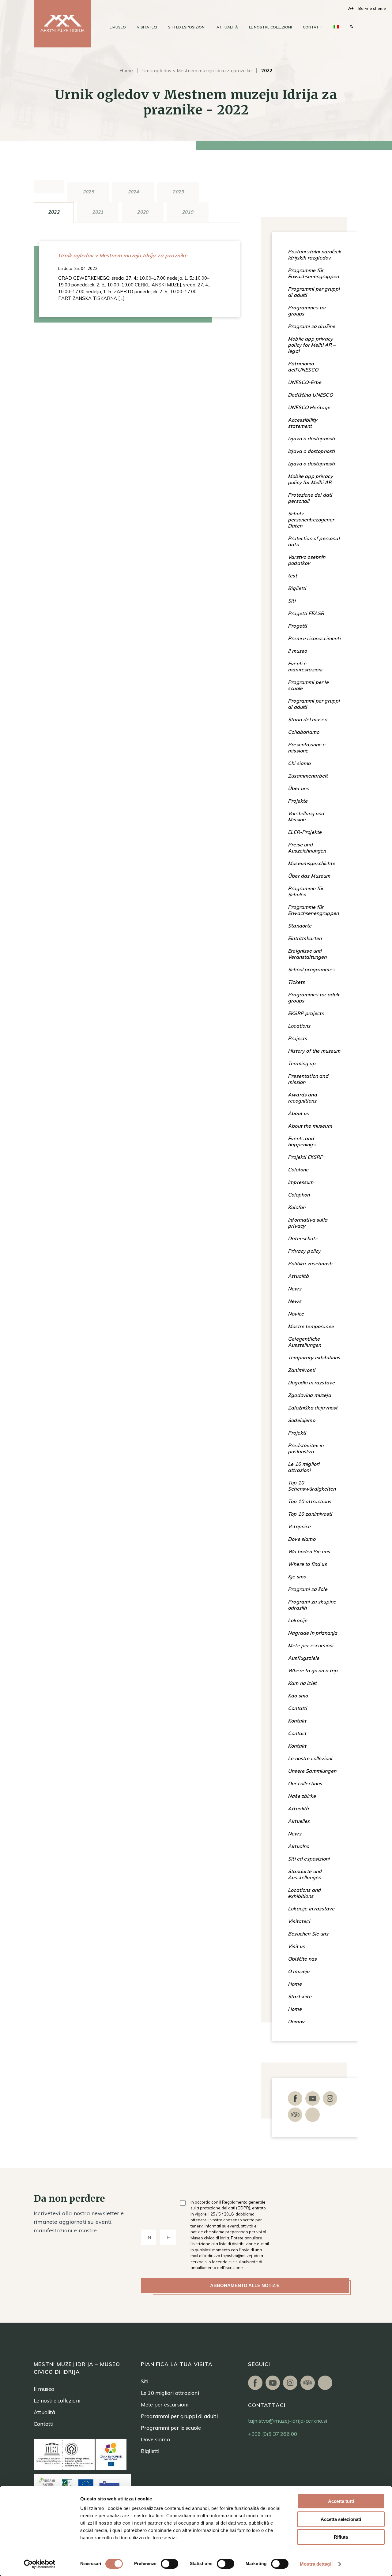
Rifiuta (341, 2537)
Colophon (299, 1195)
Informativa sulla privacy (308, 1223)
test (292, 576)
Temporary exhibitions (314, 1357)
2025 (88, 192)
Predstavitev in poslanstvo (306, 1448)
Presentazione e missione (307, 748)
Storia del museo (307, 719)
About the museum (310, 1126)
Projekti (297, 1433)
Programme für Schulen (306, 891)
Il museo (297, 651)
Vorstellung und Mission (306, 816)
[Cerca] (351, 27)
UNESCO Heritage (309, 407)
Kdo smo (298, 1696)
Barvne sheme (372, 8)
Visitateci (299, 1921)
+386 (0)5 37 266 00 (273, 2434)
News (295, 1289)
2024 (133, 192)
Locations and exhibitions (304, 1893)
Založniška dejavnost (313, 1408)
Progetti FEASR (306, 613)
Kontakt (297, 1721)
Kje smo (297, 1577)
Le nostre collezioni (310, 1758)
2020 (143, 212)
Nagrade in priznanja (313, 1633)
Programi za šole (308, 1589)
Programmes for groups (307, 311)
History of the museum (314, 1051)
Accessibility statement (303, 423)
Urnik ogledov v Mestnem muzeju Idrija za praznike (197, 71)
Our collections (305, 1783)
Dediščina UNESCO (310, 395)
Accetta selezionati (341, 2519)
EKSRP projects (306, 1013)
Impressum (301, 1182)
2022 (54, 212)
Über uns (298, 788)
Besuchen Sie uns (308, 1934)
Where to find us (307, 1564)
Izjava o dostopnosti (311, 439)
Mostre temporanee (311, 1326)
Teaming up (302, 1063)
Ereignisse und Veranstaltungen (307, 954)
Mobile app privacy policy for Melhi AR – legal (312, 345)
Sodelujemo (302, 1420)
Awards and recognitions (302, 1098)
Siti (292, 601)
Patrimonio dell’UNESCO (303, 367)
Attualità (298, 1276)
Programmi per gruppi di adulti (314, 292)
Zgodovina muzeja (309, 1395)
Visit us (296, 1946)
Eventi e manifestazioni (305, 666)
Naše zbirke (302, 1796)
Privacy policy (304, 1251)
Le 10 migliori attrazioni (304, 1467)
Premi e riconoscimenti (314, 638)
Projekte (298, 801)
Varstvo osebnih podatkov (307, 560)
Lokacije (298, 1620)
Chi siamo (299, 763)
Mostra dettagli (316, 2564)
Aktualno (298, 1846)
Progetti (297, 626)
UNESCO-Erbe (305, 382)
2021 (98, 212)
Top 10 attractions (309, 1501)
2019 (188, 212)
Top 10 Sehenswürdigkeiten (312, 1486)
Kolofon (297, 1207)
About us (298, 1113)
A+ (351, 8)
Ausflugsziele (303, 1658)
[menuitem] (117, 27)
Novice (296, 1314)
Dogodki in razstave (311, 1383)
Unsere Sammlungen (312, 1771)
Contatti (297, 1708)
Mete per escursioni (311, 1645)
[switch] (170, 2564)
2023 (178, 192)
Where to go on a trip (313, 1671)
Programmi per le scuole (308, 685)
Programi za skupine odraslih (312, 1605)
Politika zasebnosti (310, 1264)
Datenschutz (303, 1238)
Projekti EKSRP (305, 1157)
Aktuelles (299, 1821)
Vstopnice (299, 1526)
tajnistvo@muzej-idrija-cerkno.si (288, 2421)
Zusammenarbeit (308, 776)
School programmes (311, 969)
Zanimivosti (302, 1370)
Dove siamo (302, 1539)
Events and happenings (302, 1141)
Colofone (298, 1170)
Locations (299, 1026)
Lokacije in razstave (311, 1909)
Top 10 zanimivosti (310, 1514)
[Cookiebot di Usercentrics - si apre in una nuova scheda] (40, 2564)
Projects (297, 1038)
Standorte (300, 926)
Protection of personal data (314, 541)
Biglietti (297, 588)
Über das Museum (309, 876)
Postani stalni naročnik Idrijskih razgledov (315, 255)
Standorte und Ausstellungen (305, 1874)
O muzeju (299, 1971)
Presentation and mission (308, 1079)
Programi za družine (311, 326)
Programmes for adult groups (314, 998)
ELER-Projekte (305, 832)
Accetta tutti (341, 2501)
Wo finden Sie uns (309, 1551)
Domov (296, 2022)
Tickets (296, 982)
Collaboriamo (303, 732)
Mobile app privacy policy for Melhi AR (310, 479)
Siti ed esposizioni (309, 1859)
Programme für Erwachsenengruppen (313, 273)
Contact (297, 1733)
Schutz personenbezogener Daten (311, 520)
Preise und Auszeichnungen (307, 848)
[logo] (62, 24)
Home (126, 71)
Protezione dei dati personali (310, 498)
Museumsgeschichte (311, 863)
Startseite (300, 1996)
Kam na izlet (302, 1683)
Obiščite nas (302, 1959)
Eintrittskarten (305, 938)
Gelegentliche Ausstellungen (304, 1342)
